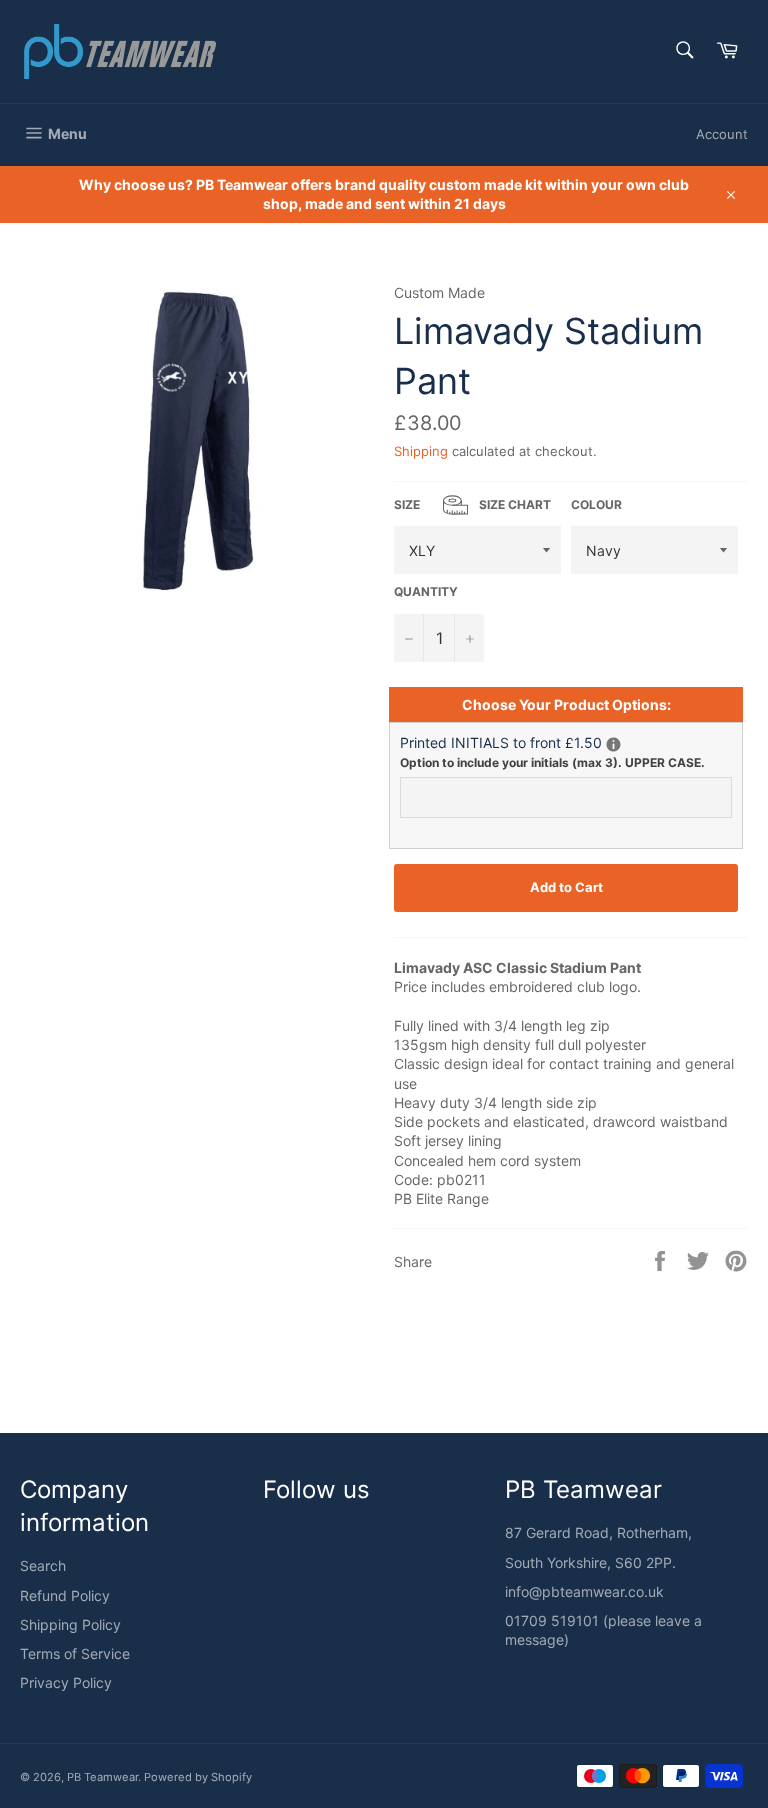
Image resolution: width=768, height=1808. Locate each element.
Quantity (426, 591)
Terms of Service (75, 1653)
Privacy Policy (66, 1682)
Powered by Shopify (198, 1777)
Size (472, 504)
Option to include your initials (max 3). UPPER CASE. (552, 762)
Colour (596, 504)
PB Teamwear (102, 1777)
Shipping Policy (70, 1624)
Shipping (421, 451)
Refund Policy (65, 1595)
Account (722, 134)
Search (43, 1565)
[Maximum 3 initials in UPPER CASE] (613, 744)
